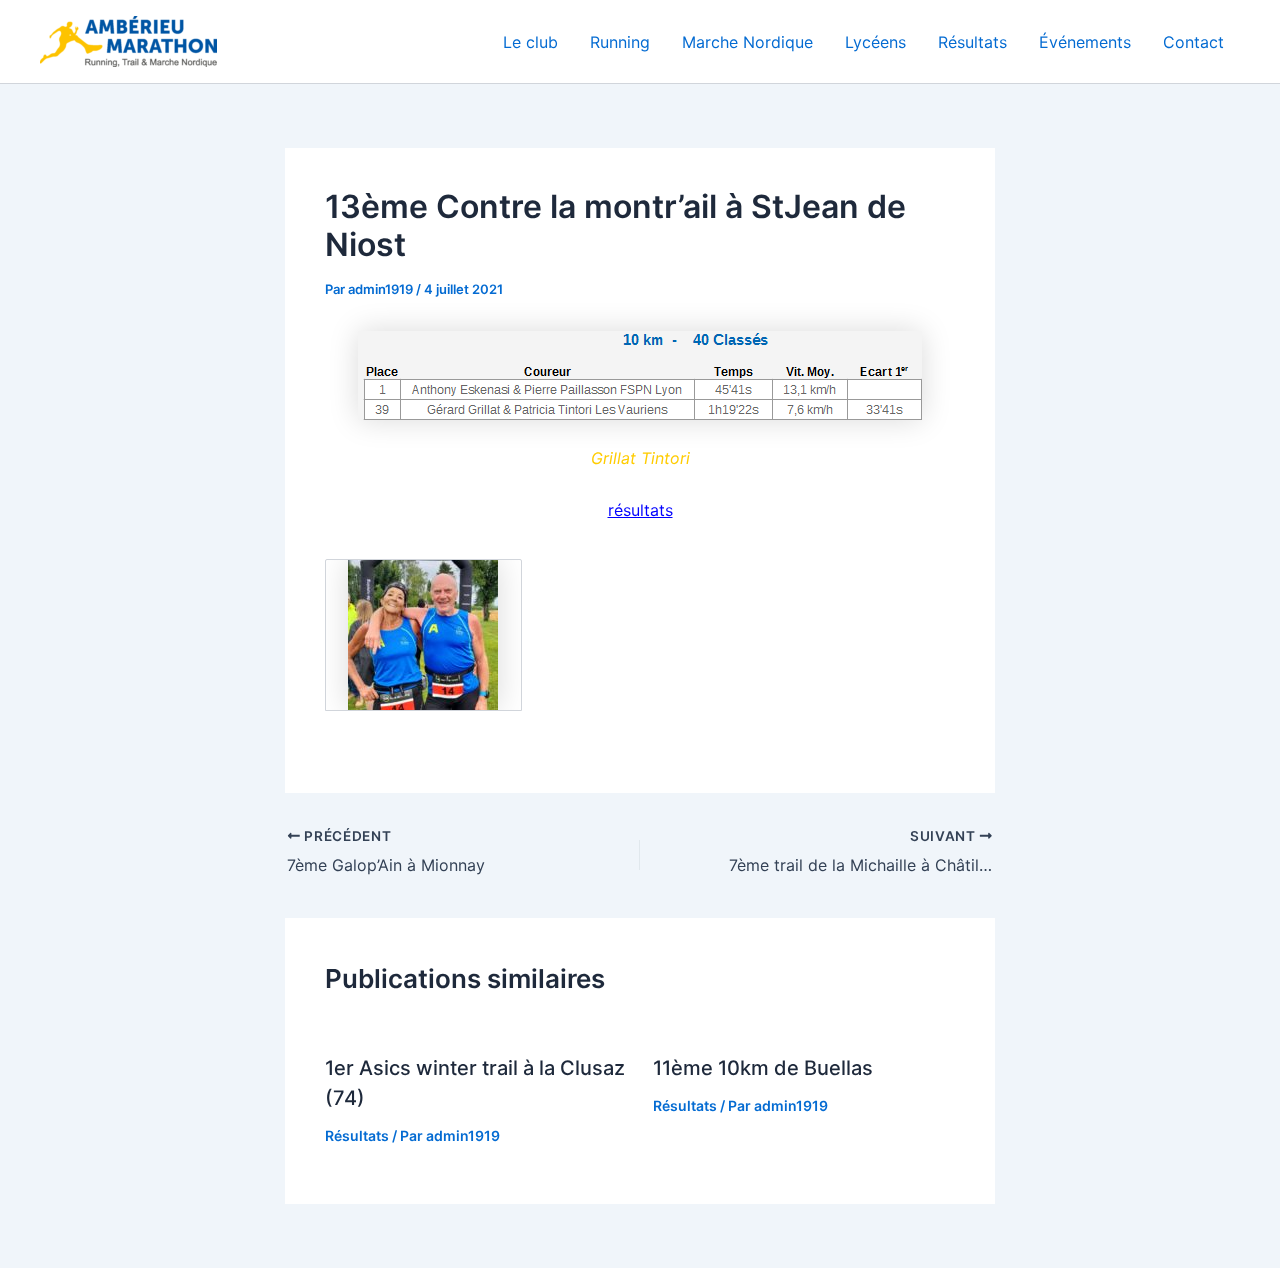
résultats (640, 510)
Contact (1193, 42)
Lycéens (875, 42)
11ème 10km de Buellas (763, 1068)
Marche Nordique (747, 42)
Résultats (972, 42)
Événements (1085, 42)
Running (620, 42)
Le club (530, 42)
